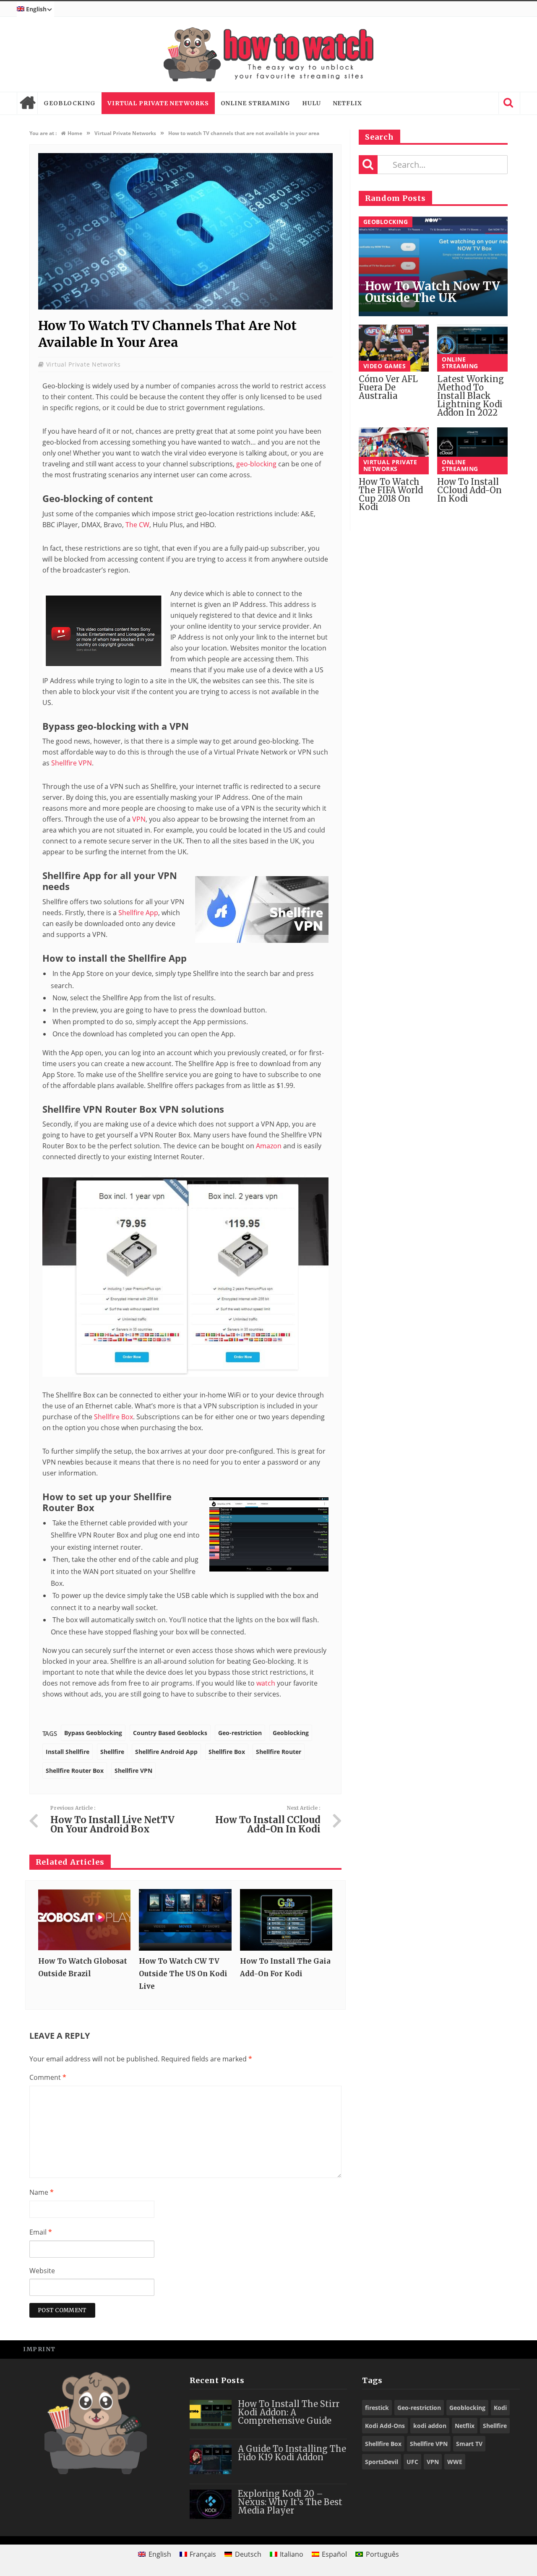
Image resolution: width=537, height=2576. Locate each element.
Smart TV (469, 2444)
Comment (48, 2077)
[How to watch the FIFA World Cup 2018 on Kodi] (394, 451)
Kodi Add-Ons (385, 2426)
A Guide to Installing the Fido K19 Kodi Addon (292, 2453)
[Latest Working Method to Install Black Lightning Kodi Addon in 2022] (472, 348)
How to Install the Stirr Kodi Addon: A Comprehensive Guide (289, 2412)
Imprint (39, 2349)
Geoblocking (70, 103)
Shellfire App (138, 913)
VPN (139, 819)
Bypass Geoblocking (93, 1733)
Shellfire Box (113, 1417)
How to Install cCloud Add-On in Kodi (469, 490)
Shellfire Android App (166, 1752)
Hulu (312, 103)
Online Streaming (255, 103)
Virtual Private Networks (158, 103)
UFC (412, 2462)
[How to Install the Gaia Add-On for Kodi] (286, 1920)
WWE (455, 2462)
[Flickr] (510, 2349)
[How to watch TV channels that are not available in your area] (185, 307)
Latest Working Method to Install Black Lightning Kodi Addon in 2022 (471, 396)
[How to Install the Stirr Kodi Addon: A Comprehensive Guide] (211, 2415)
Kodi (500, 2408)
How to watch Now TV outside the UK (433, 292)
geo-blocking (256, 464)
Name (42, 2192)
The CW (137, 525)
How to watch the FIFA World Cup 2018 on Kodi (391, 494)
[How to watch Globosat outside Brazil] (84, 1920)
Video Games (385, 366)
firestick (377, 2408)
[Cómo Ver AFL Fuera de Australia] (394, 348)
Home (27, 103)
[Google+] (491, 2349)
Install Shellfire (68, 1752)
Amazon (269, 1146)
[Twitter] (472, 2349)
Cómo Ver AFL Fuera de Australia (388, 387)
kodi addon (430, 2426)
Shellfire (112, 1752)
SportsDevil (382, 2462)
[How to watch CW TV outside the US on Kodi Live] (185, 1920)
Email (41, 2232)
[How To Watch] (268, 54)
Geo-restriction (240, 1733)
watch (266, 1683)
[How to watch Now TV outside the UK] (433, 267)
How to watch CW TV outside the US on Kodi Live (183, 1974)
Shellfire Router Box (75, 1771)
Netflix (347, 103)
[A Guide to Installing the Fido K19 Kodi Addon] (211, 2459)
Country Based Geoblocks (170, 1733)
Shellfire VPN (72, 763)
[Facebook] (453, 2349)
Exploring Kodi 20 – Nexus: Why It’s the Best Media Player (290, 2502)
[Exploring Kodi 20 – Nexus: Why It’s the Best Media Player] (211, 2504)
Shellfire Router (279, 1752)
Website (42, 2271)
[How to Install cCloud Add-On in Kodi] (472, 451)
